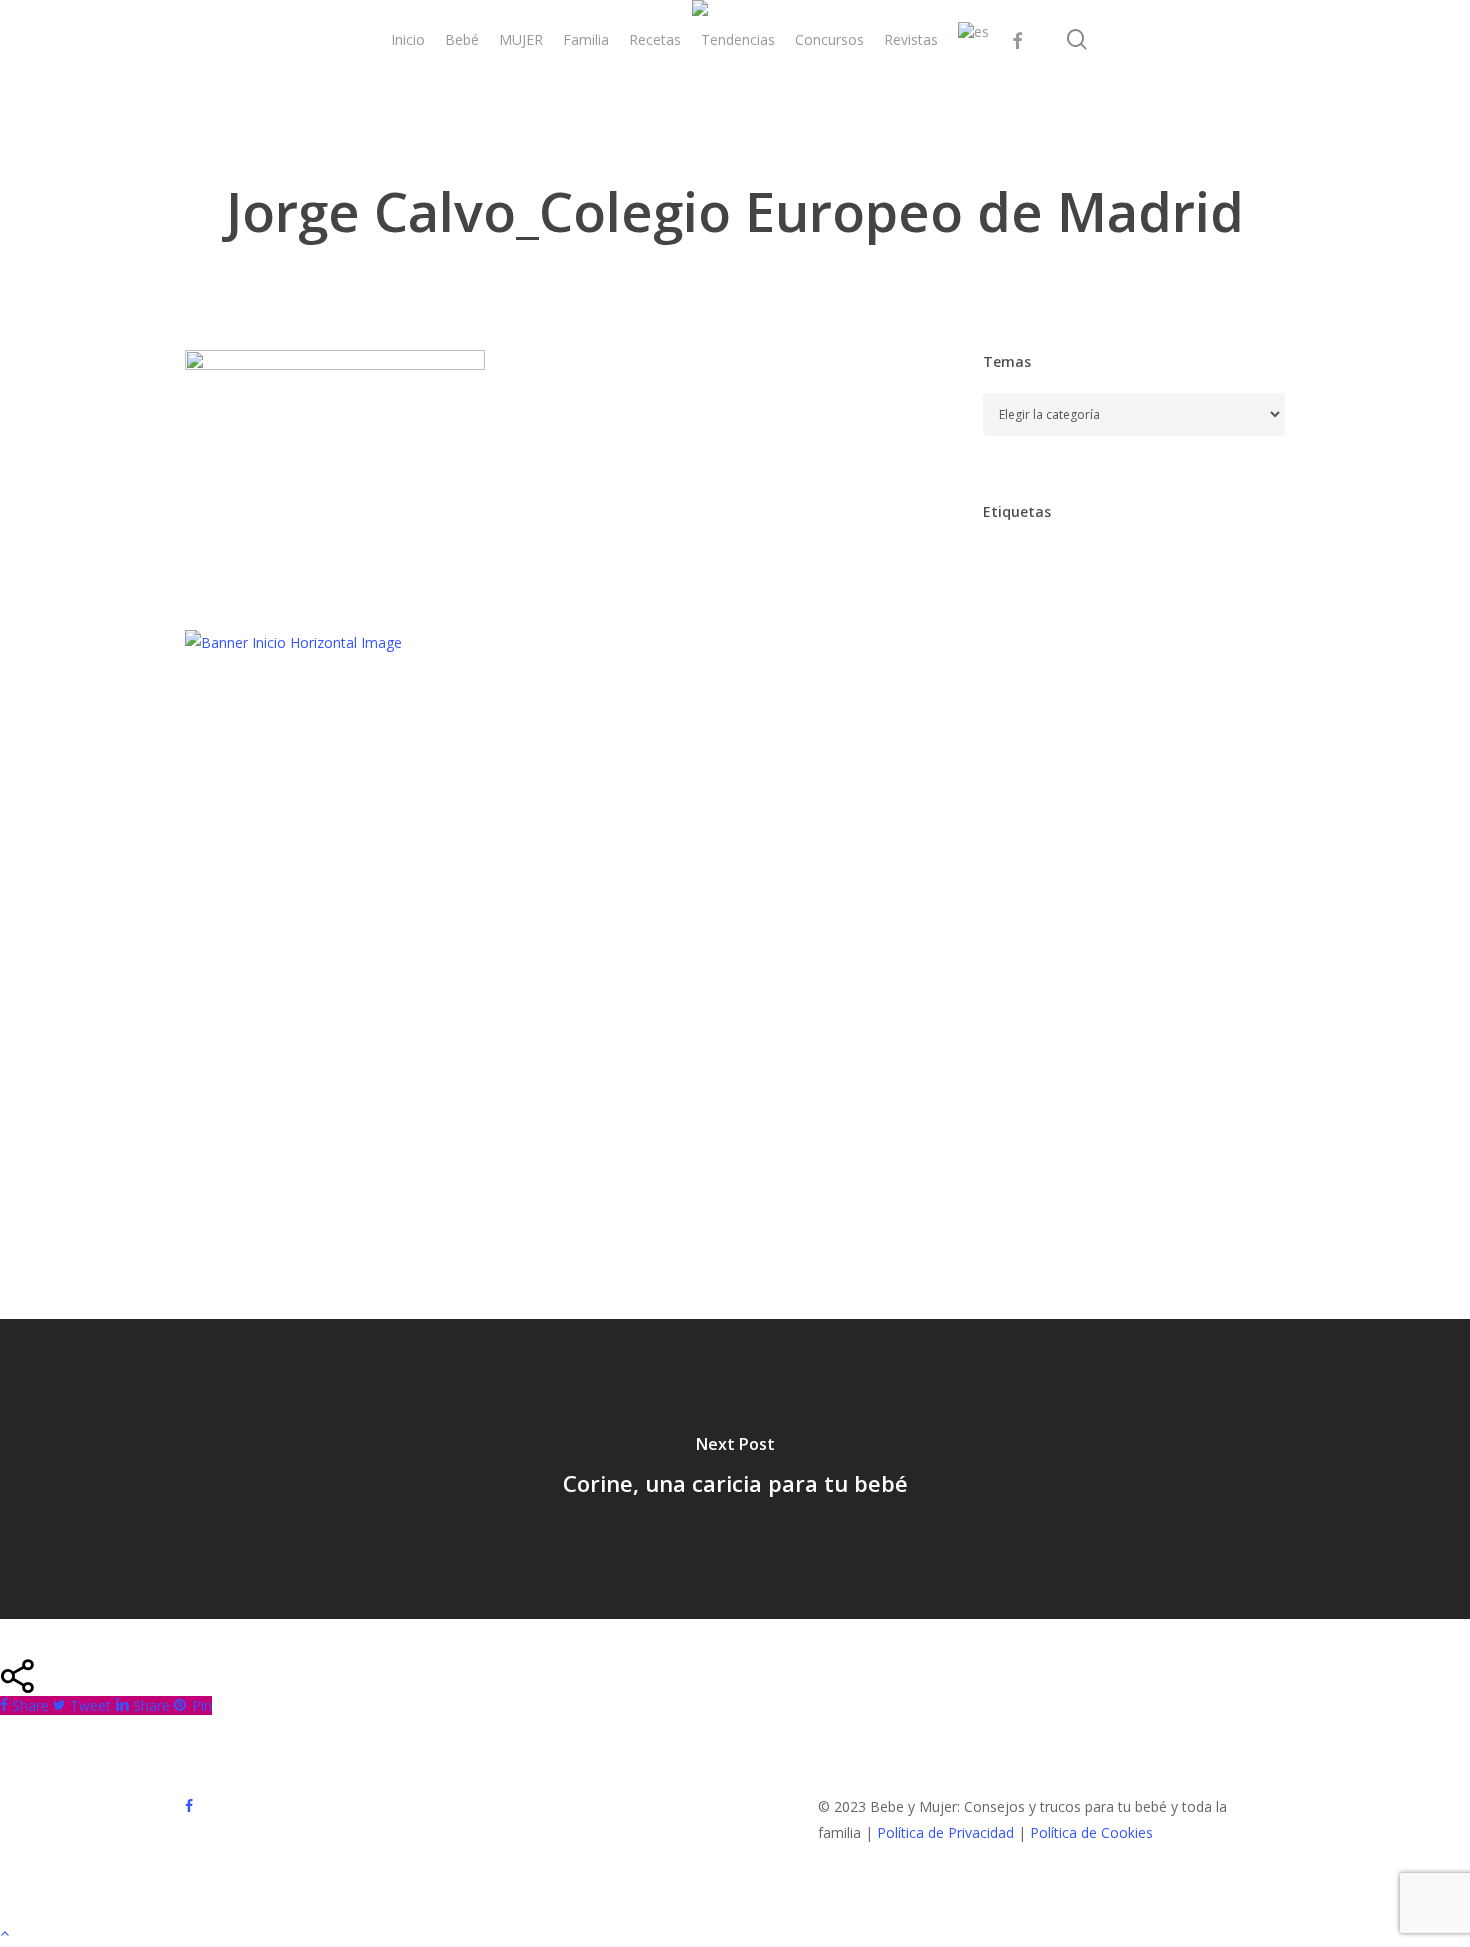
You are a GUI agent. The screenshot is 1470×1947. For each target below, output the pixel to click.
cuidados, (1025, 736)
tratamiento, (1140, 1156)
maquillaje (1120, 988)
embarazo (1026, 820)
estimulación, (1036, 862)
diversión (1107, 778)
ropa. (1228, 1072)
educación (1205, 778)
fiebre (1013, 904)
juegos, (1191, 946)
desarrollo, (1127, 736)
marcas (1211, 988)
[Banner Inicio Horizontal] (293, 642)
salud (1010, 1114)
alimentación (1035, 568)
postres (1151, 1072)
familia (1136, 862)
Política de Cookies (1091, 1832)
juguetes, (1023, 988)
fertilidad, (1224, 862)
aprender (1140, 568)
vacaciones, (1031, 1198)
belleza (1095, 652)
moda (1012, 1030)
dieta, (1216, 736)
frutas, (1089, 904)
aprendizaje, (1033, 610)
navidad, (1177, 1030)
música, (1090, 1030)
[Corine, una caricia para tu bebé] (735, 1469)
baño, (1126, 610)
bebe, (1199, 610)
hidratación (1183, 904)
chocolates (1189, 652)
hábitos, (1106, 946)
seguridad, (1096, 1114)
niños (1012, 1072)
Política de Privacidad (945, 1832)
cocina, (1094, 694)
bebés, (1015, 652)
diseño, (1018, 778)
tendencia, (1028, 1156)
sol (1174, 1114)
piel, (1078, 1072)
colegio (1176, 694)
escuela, (1119, 820)
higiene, (1019, 946)
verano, (1129, 1198)
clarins (1014, 694)
